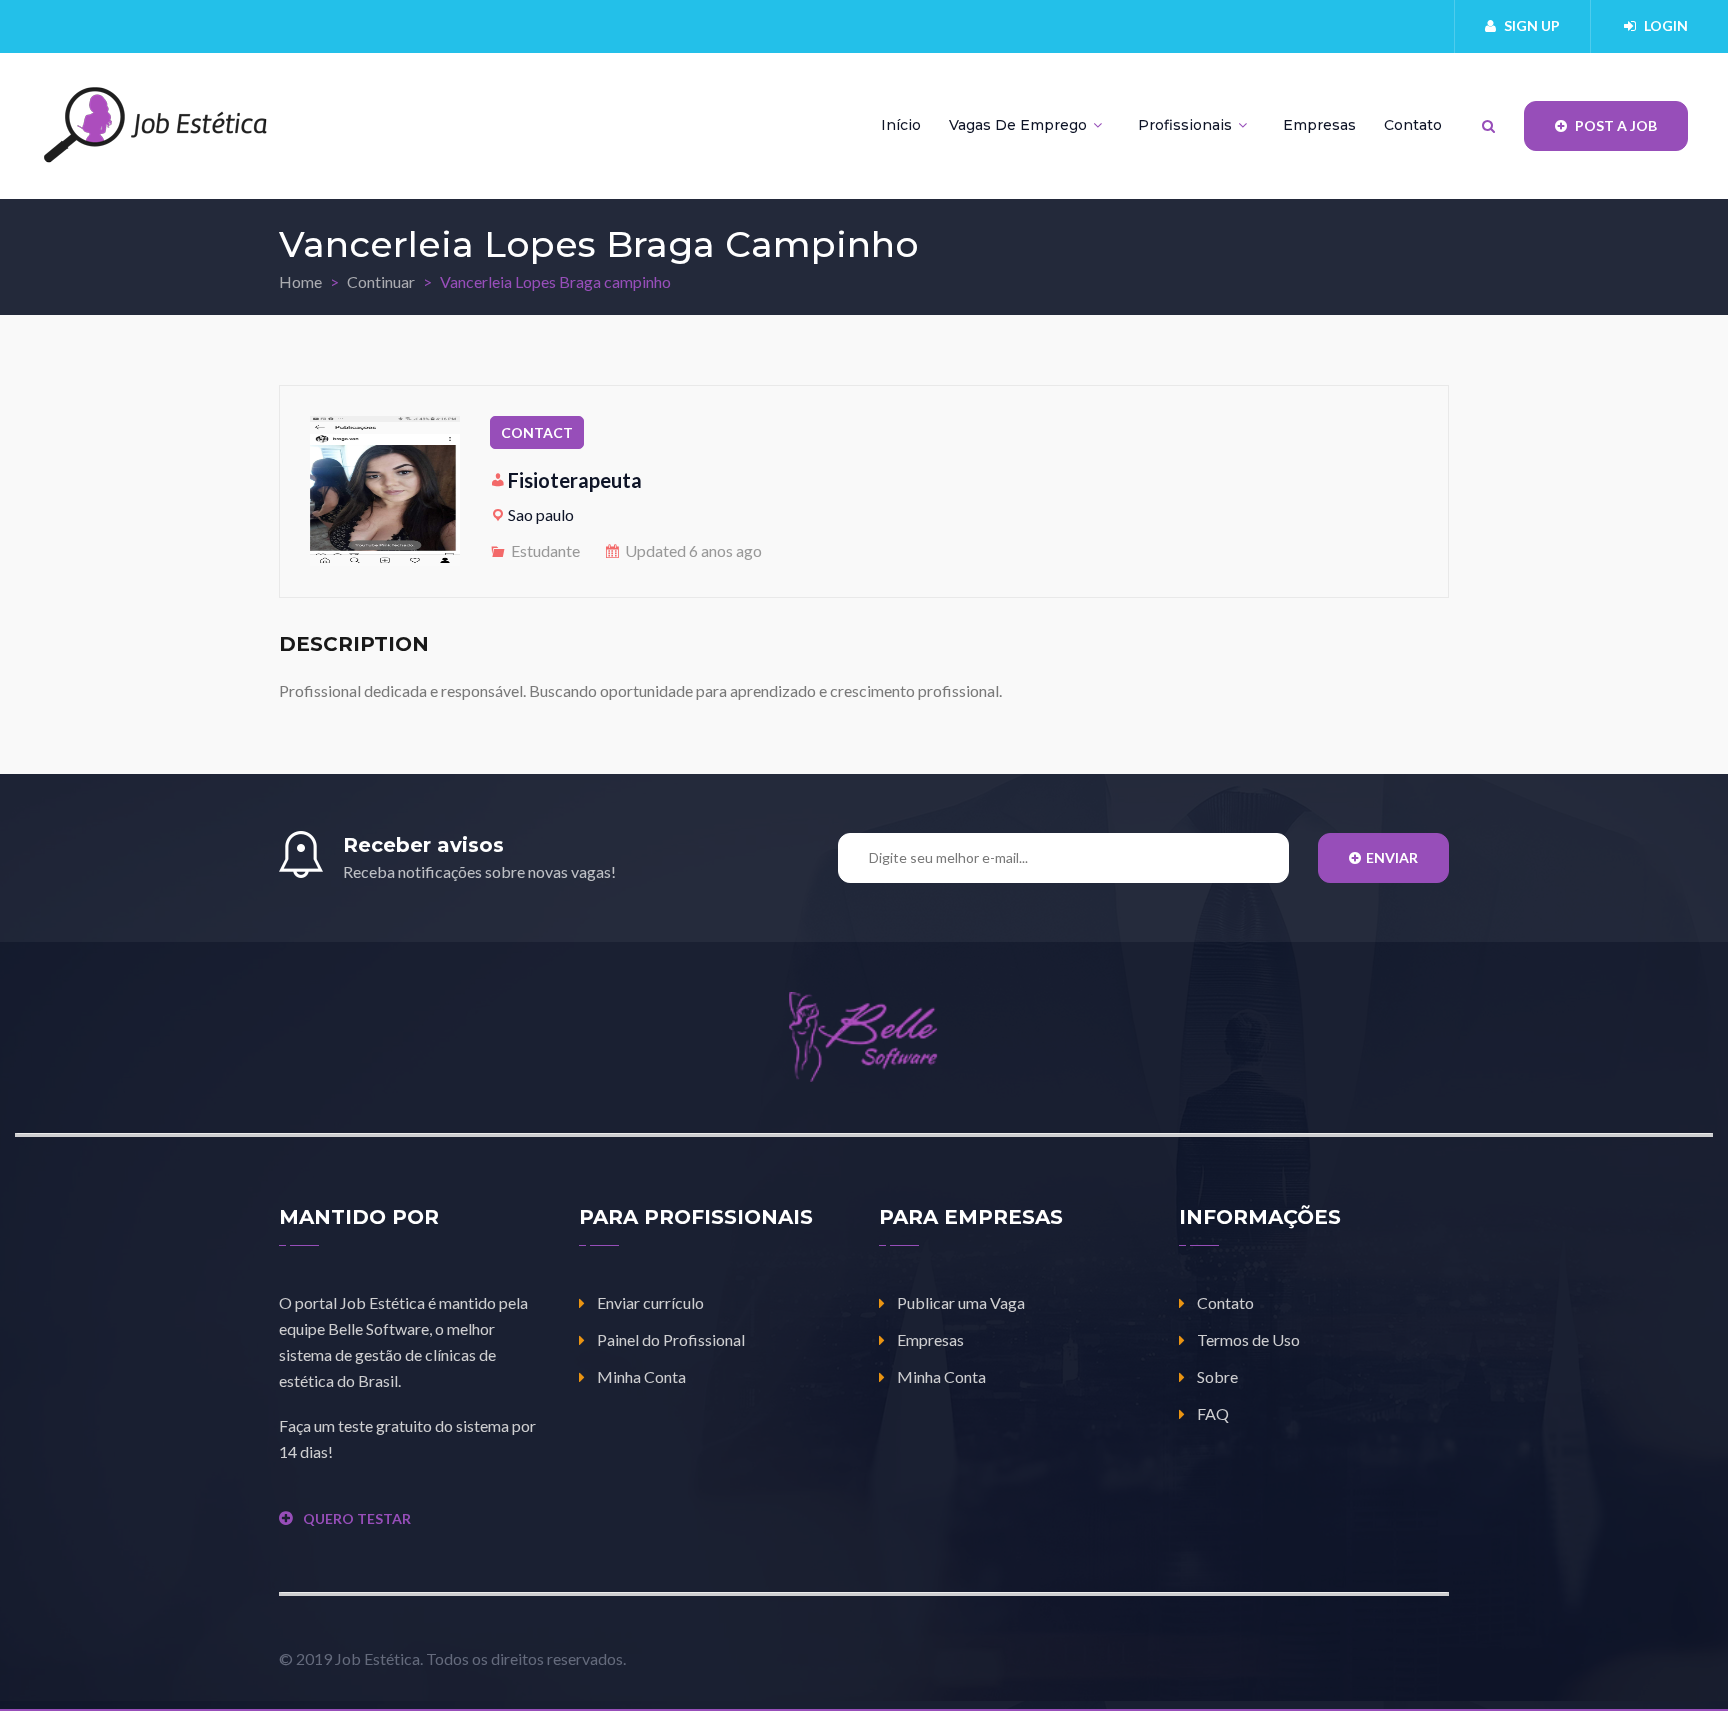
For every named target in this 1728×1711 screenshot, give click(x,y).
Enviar (1392, 857)
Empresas (1319, 125)
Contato (1413, 125)
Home (300, 281)
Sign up (1532, 25)
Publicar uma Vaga (961, 1302)
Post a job (1614, 125)
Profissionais (1187, 125)
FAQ (1213, 1413)
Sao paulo (541, 514)
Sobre (1217, 1376)
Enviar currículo (650, 1302)
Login (1666, 25)
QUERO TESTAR (357, 1518)
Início (901, 125)
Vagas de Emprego (1020, 125)
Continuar (381, 281)
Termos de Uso (1248, 1339)
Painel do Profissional (671, 1339)
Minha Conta (641, 1376)
